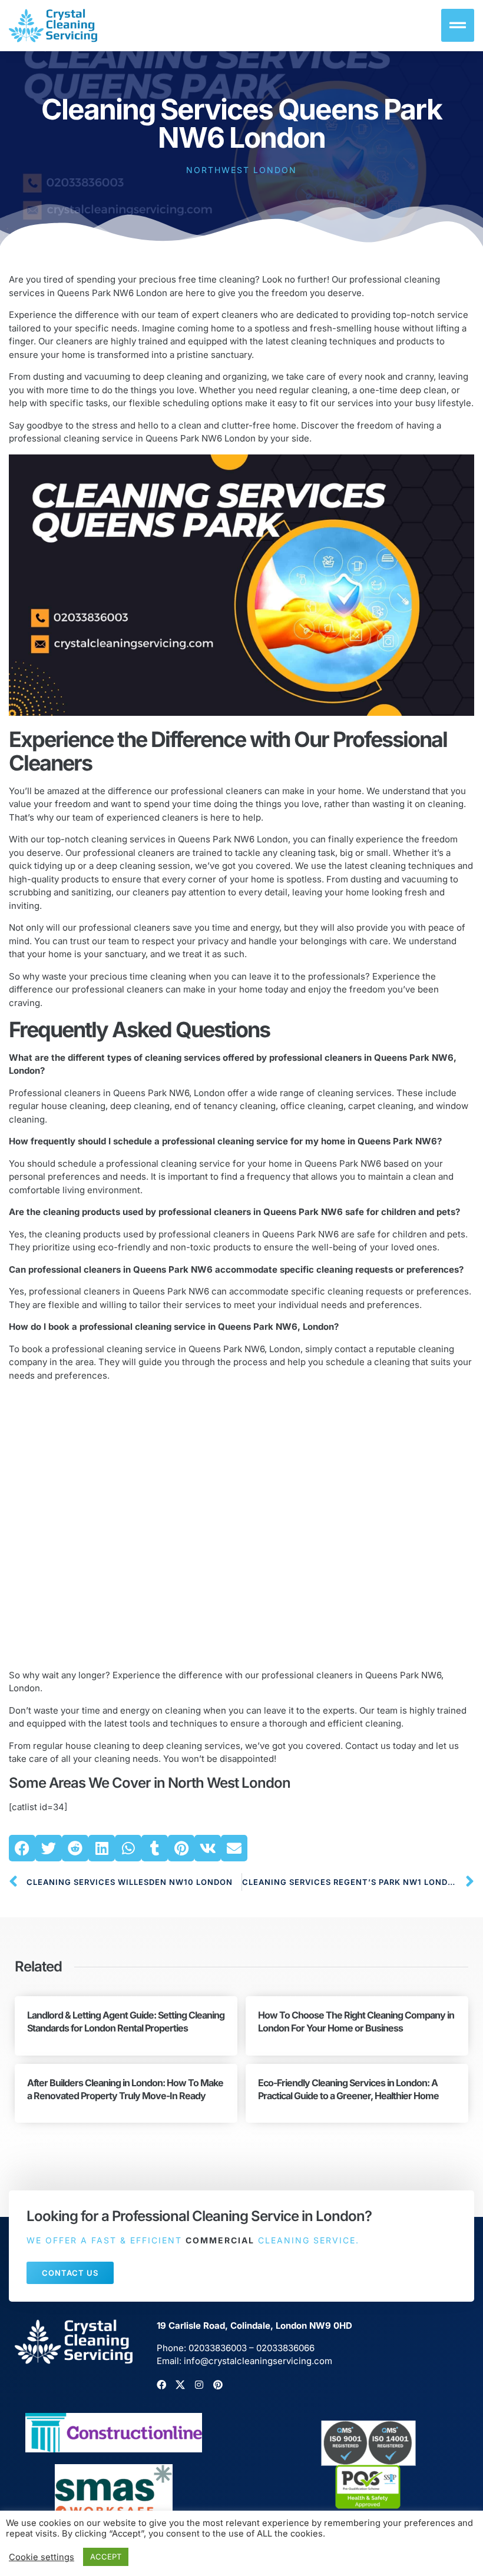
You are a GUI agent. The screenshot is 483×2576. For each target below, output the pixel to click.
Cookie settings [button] (42, 2557)
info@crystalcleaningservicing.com (258, 2361)
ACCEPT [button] (106, 2557)
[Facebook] (161, 2385)
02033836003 (218, 2348)
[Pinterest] (218, 2385)
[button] (22, 1848)
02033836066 (285, 2348)
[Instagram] (199, 2385)
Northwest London (241, 170)
